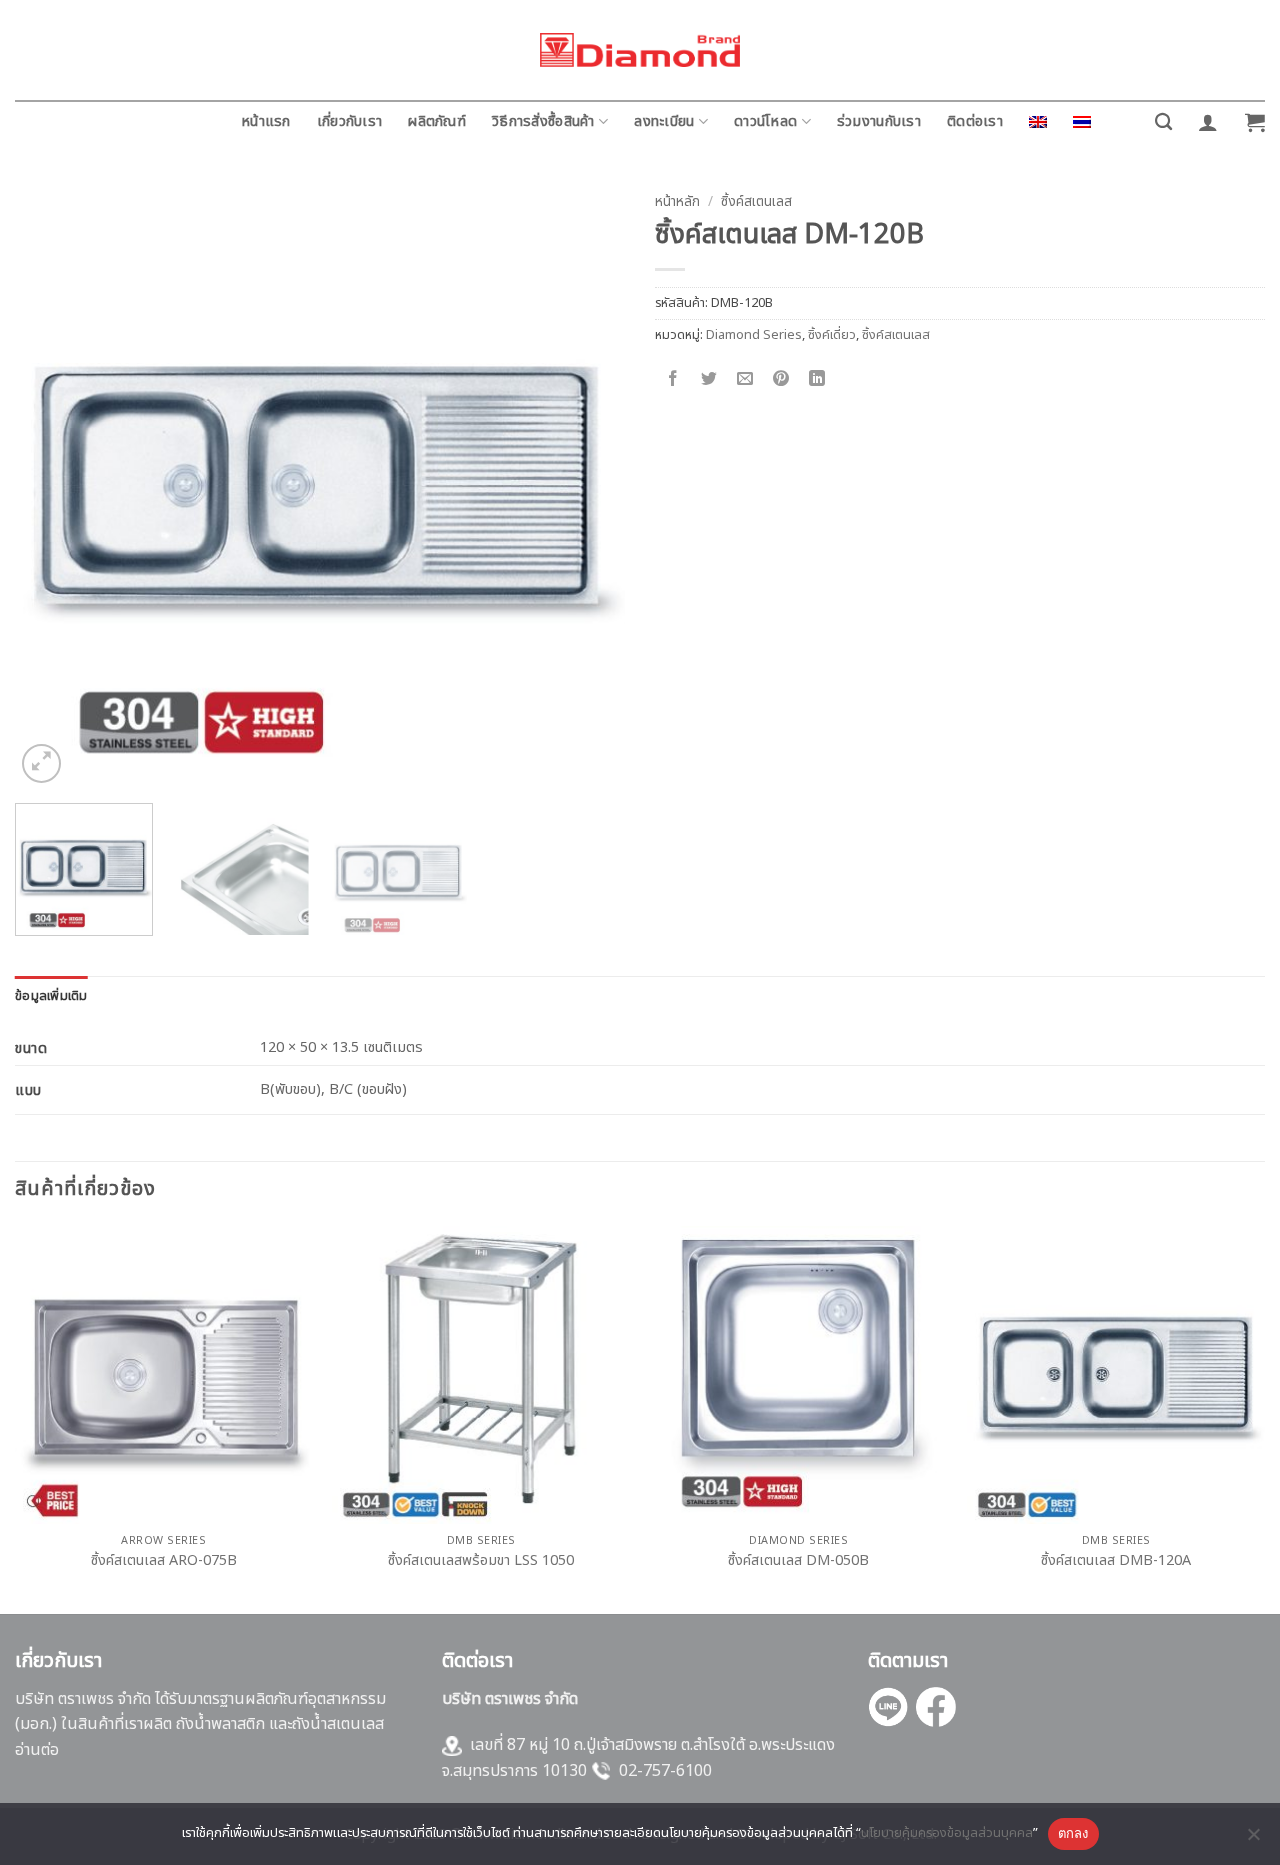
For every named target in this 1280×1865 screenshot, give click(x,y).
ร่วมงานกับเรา (879, 121)
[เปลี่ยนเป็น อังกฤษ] (1038, 122)
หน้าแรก (266, 121)
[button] (1208, 122)
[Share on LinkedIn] (817, 379)
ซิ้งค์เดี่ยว (832, 335)
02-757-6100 (665, 1771)
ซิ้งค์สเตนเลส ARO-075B (164, 1561)
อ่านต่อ (37, 1750)
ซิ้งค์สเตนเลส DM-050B (798, 1561)
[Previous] (52, 486)
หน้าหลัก (677, 202)
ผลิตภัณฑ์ (437, 121)
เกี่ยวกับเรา (350, 121)
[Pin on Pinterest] (781, 379)
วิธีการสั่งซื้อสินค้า (543, 121)
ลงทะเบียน (664, 121)
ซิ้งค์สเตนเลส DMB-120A (1116, 1561)
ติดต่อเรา (975, 121)
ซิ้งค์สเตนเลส (756, 202)
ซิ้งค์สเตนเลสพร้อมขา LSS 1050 (481, 1561)
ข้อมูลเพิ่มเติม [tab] (51, 996)
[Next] (588, 486)
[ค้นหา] (1163, 122)
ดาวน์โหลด (765, 121)
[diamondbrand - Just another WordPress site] (640, 50)
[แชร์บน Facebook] (673, 379)
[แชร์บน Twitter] (709, 379)
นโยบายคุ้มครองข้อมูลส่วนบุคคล (947, 1833)
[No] (1253, 1840)
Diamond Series (754, 335)
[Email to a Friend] (745, 379)
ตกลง (1073, 1833)
